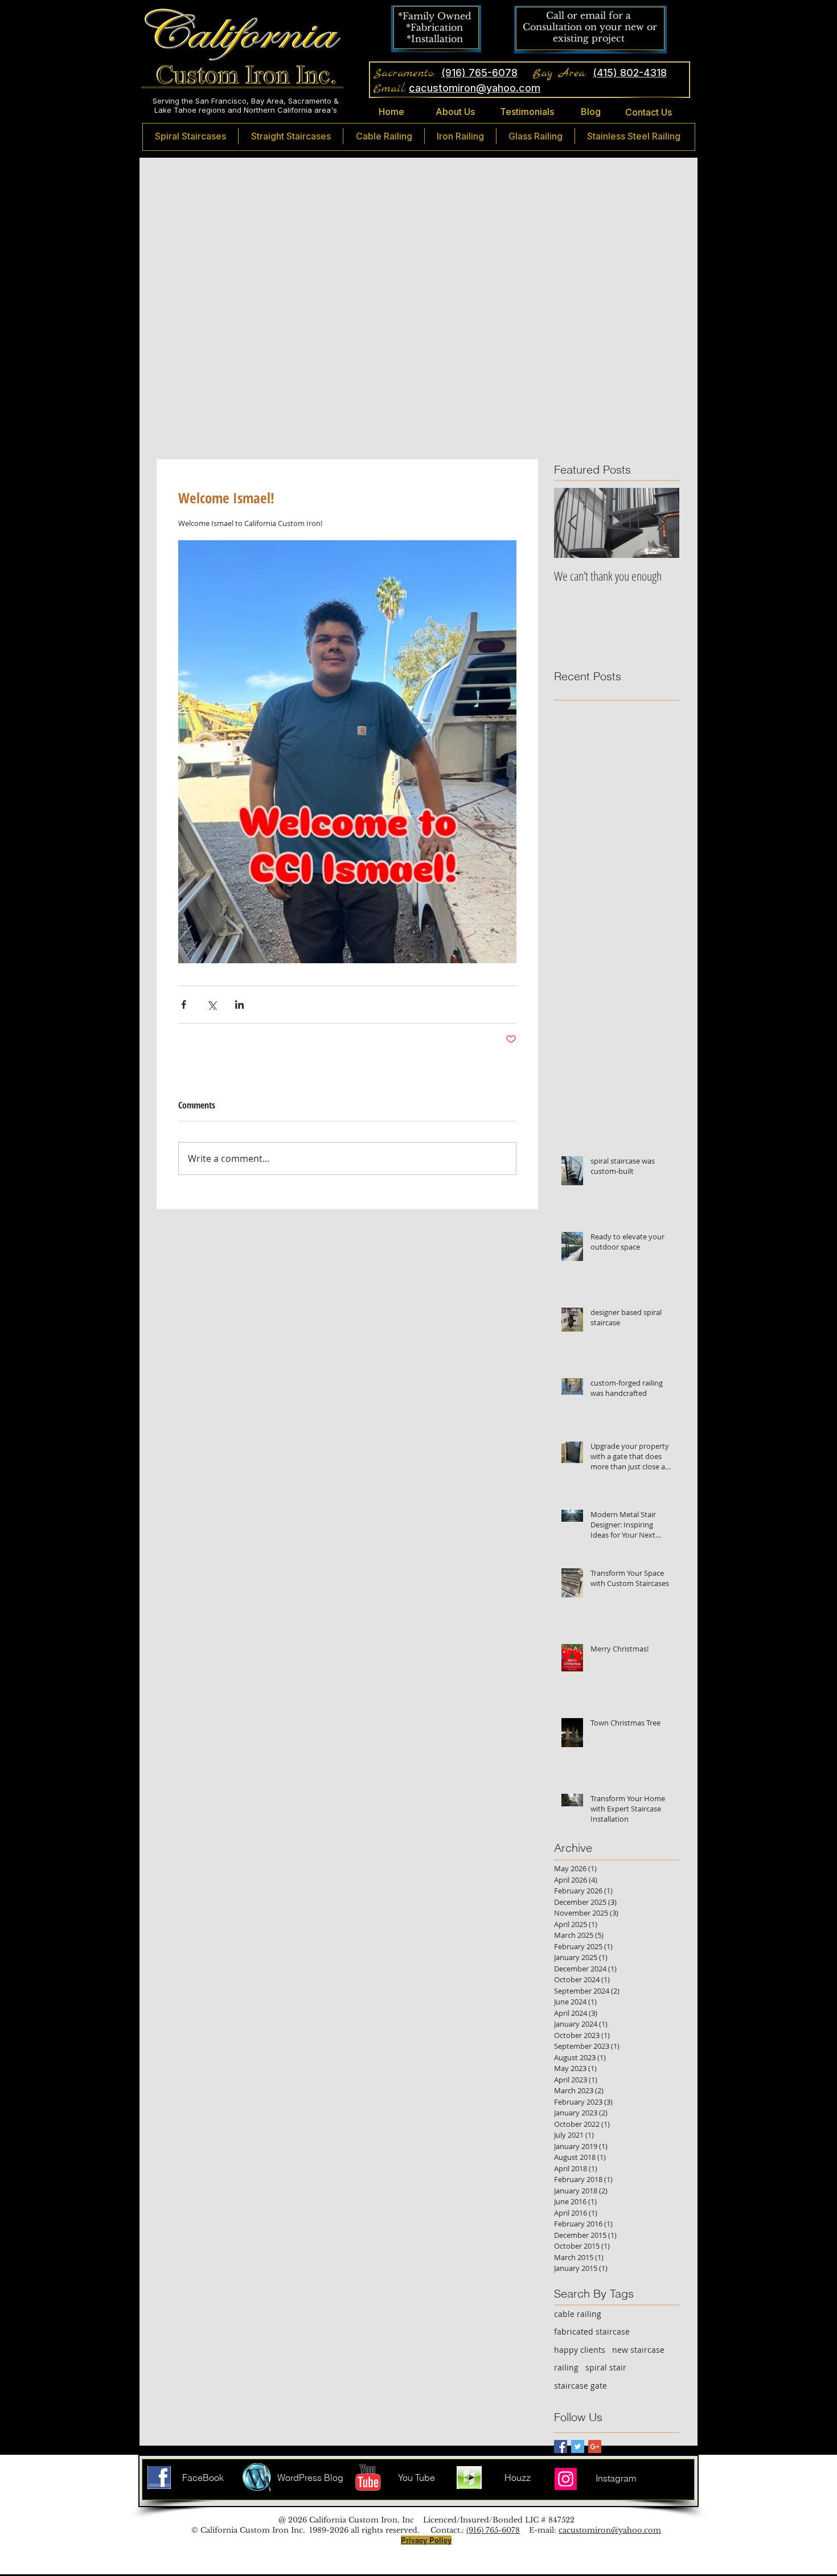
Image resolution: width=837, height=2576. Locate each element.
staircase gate (580, 2386)
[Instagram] (566, 2479)
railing (566, 2367)
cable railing (578, 2314)
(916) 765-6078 (493, 2530)
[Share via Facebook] (184, 1004)
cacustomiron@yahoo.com (610, 2530)
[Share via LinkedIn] (239, 1004)
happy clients (580, 2350)
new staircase (638, 2350)
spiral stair (606, 2367)
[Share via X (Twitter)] (212, 1004)
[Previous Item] (572, 523)
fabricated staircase (592, 2331)
